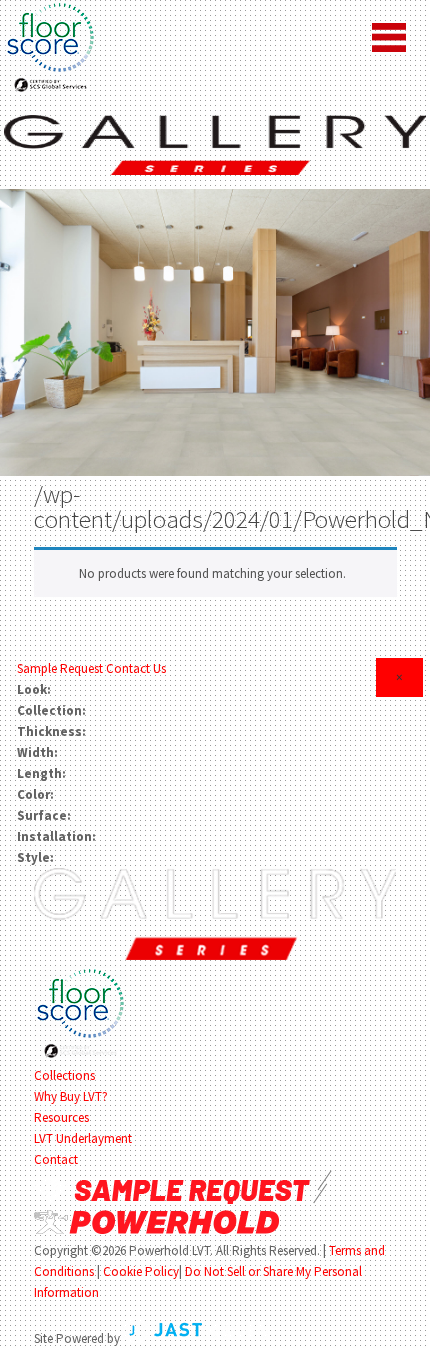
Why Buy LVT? (71, 1096)
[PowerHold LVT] (214, 144)
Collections (64, 1075)
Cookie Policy (141, 1271)
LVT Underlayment (83, 1138)
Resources (61, 1117)
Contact (56, 1159)
